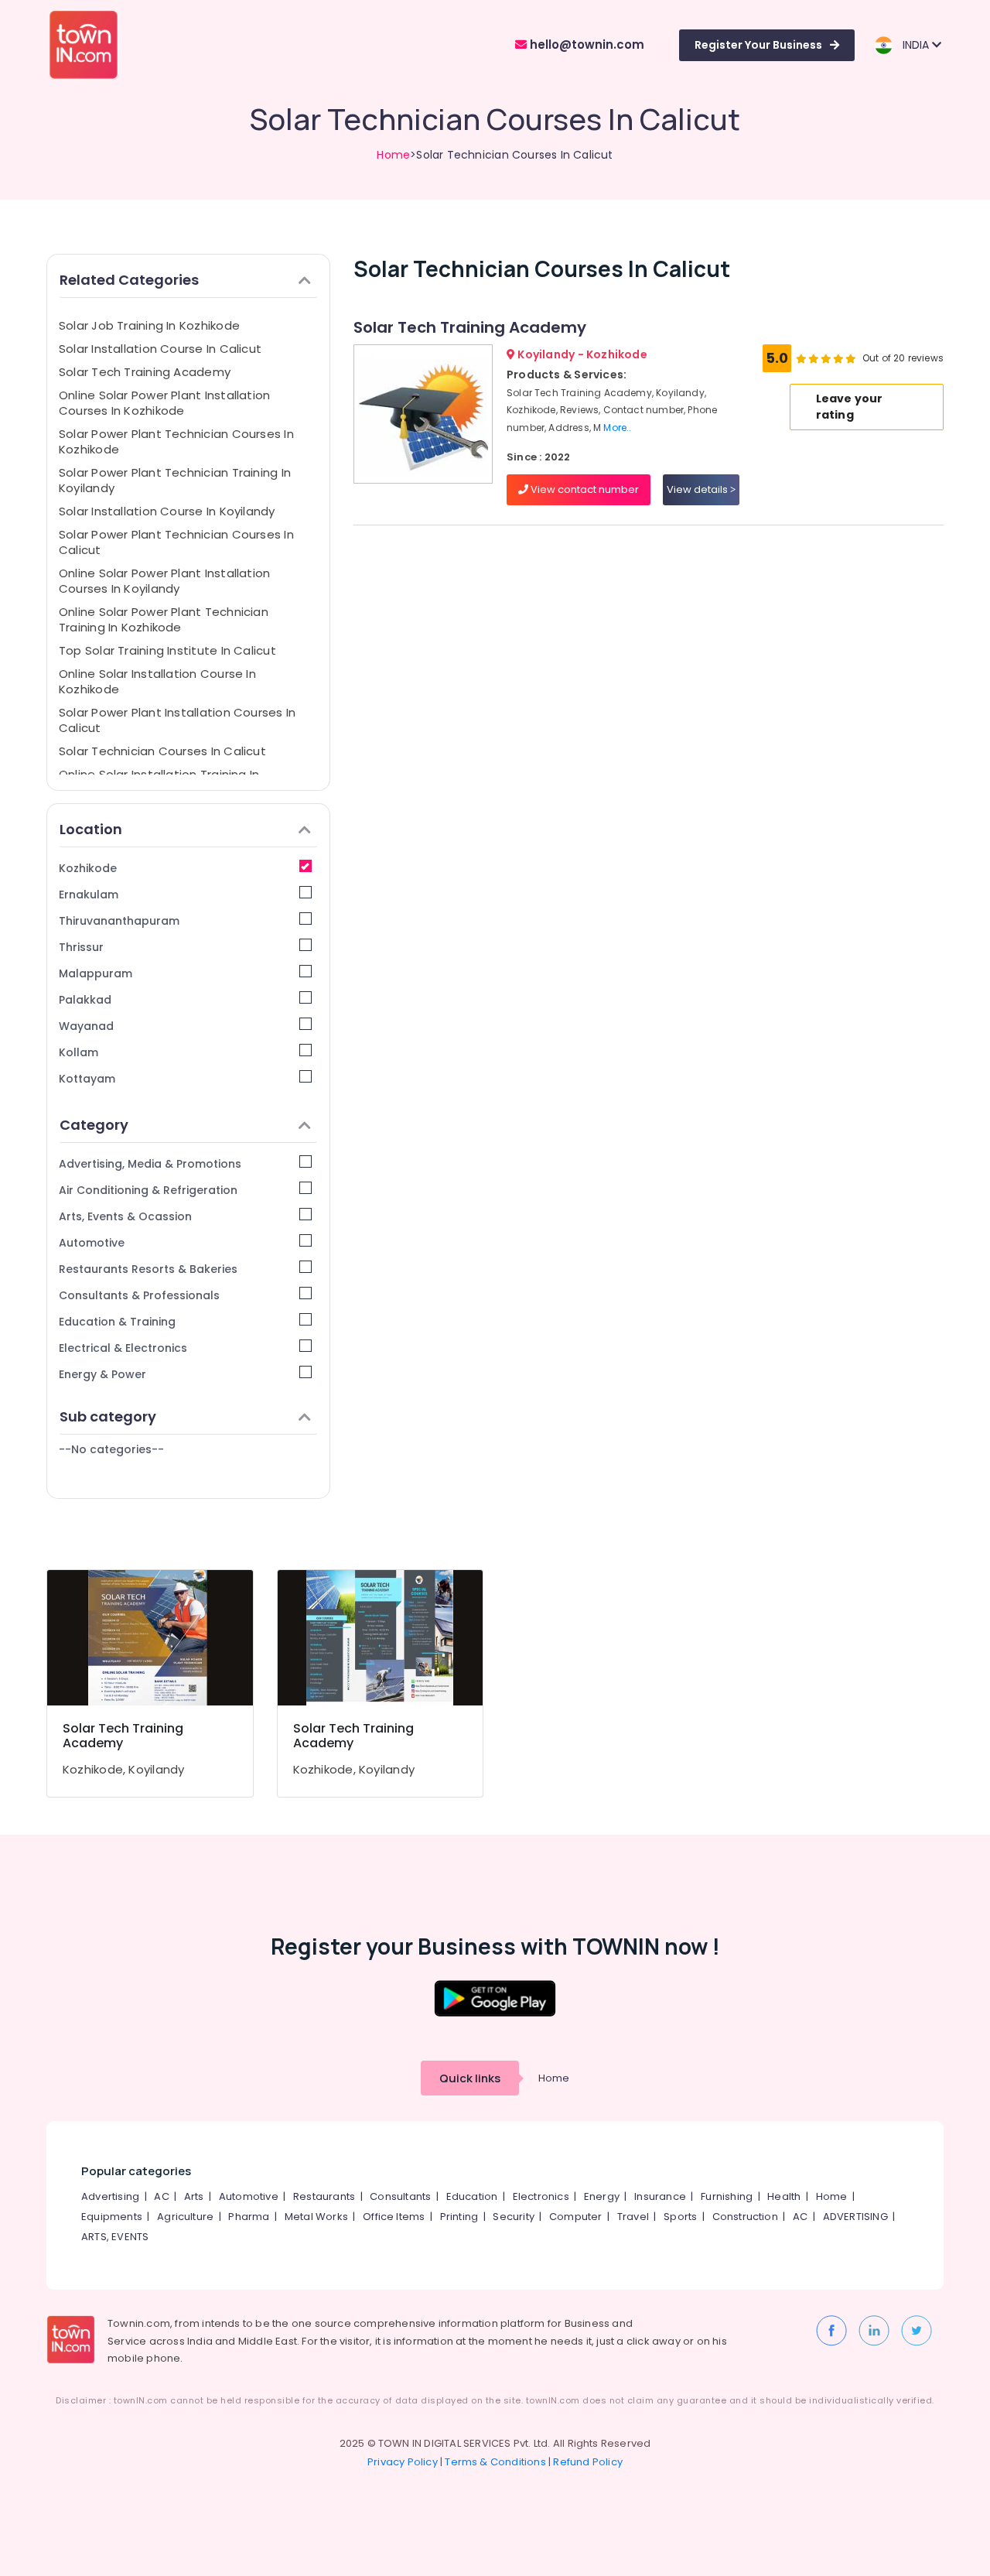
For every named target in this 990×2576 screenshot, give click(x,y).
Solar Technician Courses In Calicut (162, 751)
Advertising (110, 2196)
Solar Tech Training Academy (145, 372)
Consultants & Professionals (139, 1295)
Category (94, 1125)
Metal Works (316, 2217)
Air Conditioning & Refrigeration (148, 1190)
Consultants (400, 2196)
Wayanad (86, 1026)
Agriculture (185, 2217)
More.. (617, 428)
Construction (745, 2217)
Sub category (108, 1416)
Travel (633, 2217)
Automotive (92, 1243)
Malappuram (96, 973)
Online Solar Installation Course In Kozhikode (157, 681)
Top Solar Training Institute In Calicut (167, 650)
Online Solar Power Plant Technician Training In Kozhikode (164, 619)
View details (698, 489)
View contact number (584, 489)
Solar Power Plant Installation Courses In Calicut (177, 720)
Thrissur (81, 947)
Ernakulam (89, 895)
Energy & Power (102, 1374)
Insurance (660, 2196)
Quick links (470, 2078)
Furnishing (727, 2196)
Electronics (541, 2196)
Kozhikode (88, 868)
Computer (576, 2217)
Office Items (394, 2217)
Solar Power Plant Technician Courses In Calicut (176, 542)
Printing (459, 2217)
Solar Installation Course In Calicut (160, 349)
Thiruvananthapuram (119, 921)
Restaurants (324, 2196)
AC (161, 2196)
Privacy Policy (403, 2462)
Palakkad (85, 1000)
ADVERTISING (855, 2217)
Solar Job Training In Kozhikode (149, 325)
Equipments (112, 2217)
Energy (602, 2196)
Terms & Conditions (495, 2462)
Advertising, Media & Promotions (150, 1164)
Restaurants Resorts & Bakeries (148, 1269)
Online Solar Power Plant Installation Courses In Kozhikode (164, 403)
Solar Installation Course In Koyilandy (167, 511)
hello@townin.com (585, 44)
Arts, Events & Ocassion (125, 1216)
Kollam (79, 1052)
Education (472, 2196)
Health (784, 2196)
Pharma (249, 2217)
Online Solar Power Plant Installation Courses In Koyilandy (164, 581)
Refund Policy (588, 2462)
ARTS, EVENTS (115, 2237)
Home (393, 155)
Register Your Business (758, 45)
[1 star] (851, 358)
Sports (680, 2217)
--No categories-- (111, 1449)
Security (514, 2217)
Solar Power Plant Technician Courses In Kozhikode (176, 441)
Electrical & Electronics (123, 1348)
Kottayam (87, 1079)
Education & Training (117, 1322)
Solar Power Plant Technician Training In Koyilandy (175, 480)
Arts (194, 2196)
